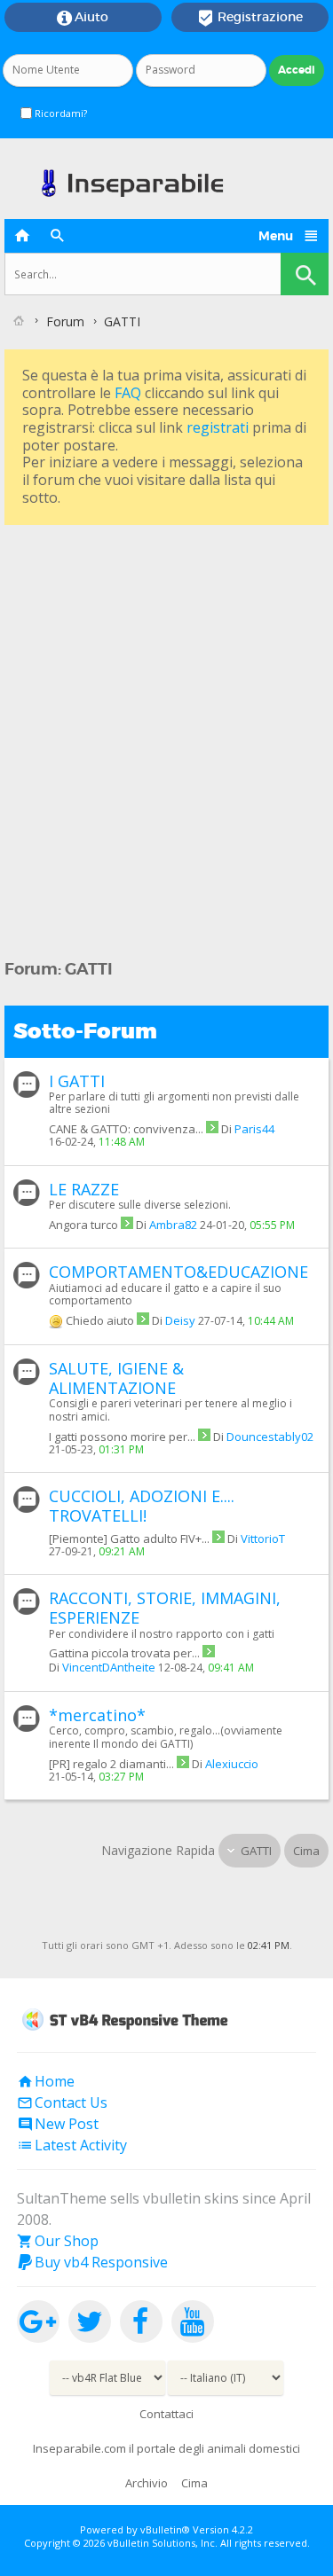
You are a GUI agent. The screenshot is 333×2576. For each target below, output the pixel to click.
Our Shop (58, 2241)
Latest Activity (72, 2145)
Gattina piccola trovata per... (124, 1653)
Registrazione (250, 18)
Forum (65, 321)
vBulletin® (165, 2529)
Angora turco (83, 1225)
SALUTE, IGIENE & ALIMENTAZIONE (116, 1378)
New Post (58, 2124)
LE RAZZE (84, 1189)
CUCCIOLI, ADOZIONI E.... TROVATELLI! (142, 1506)
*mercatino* (97, 1715)
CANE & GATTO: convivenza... (126, 1129)
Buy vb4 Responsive (92, 2262)
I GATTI (77, 1081)
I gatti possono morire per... (122, 1437)
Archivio (147, 2483)
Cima (306, 1851)
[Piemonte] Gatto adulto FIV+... (129, 1539)
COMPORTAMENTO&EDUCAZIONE (178, 1272)
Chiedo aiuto (100, 1320)
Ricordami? (59, 113)
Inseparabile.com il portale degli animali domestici (166, 2448)
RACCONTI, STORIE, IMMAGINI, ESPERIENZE (165, 1608)
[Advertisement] (166, 696)
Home (46, 2081)
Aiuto (83, 18)
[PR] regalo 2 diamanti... (111, 1764)
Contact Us (62, 2102)
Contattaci (166, 2414)
